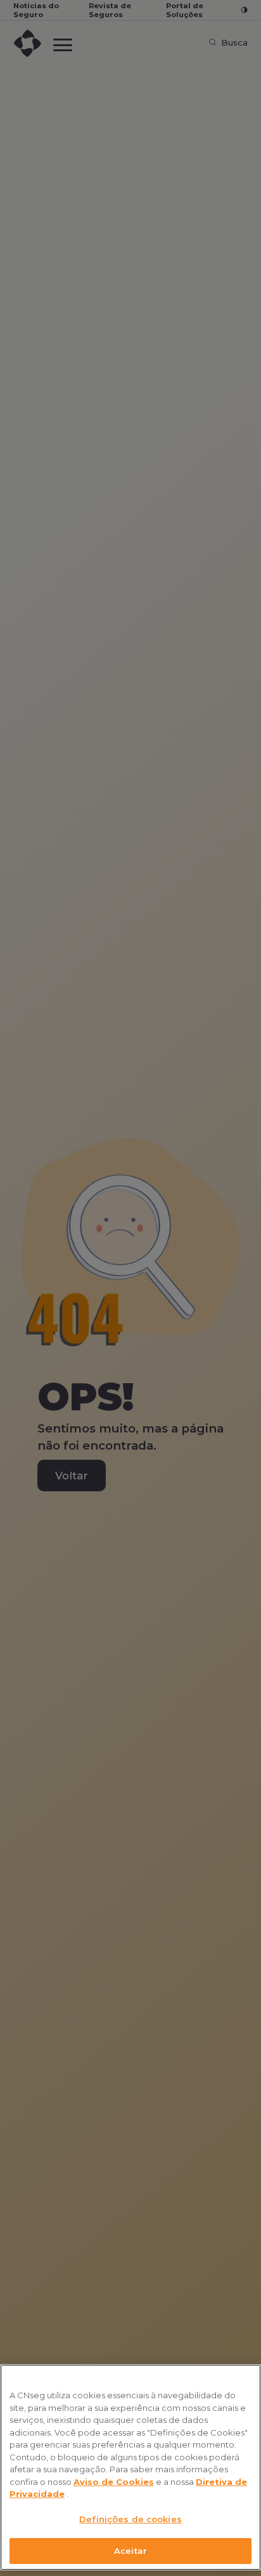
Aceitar (130, 2551)
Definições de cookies (130, 2519)
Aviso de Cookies (114, 2482)
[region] (130, 2467)
